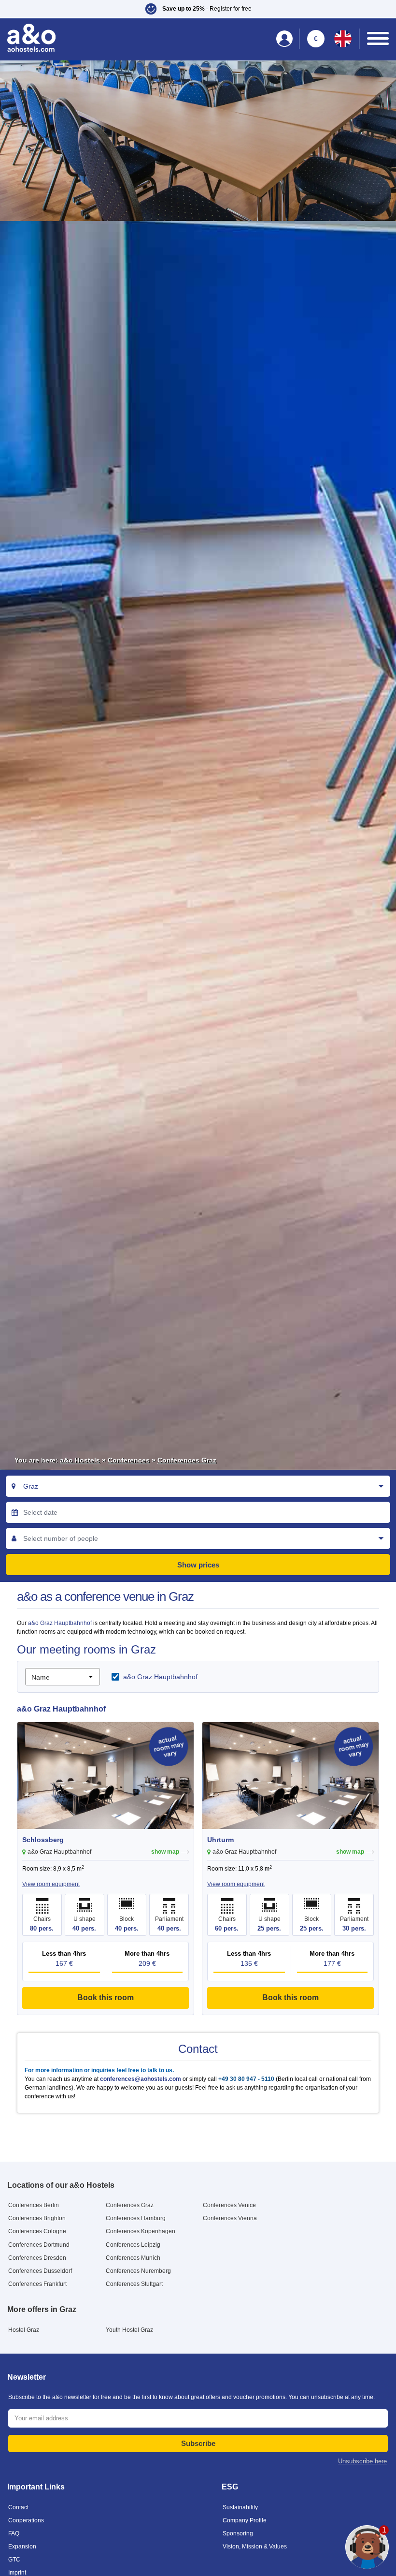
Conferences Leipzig (133, 2245)
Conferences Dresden (37, 2258)
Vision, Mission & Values (255, 2547)
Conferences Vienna (230, 2218)
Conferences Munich (133, 2258)
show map (165, 1852)
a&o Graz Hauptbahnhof (61, 1623)
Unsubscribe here (362, 2461)
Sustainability (240, 2507)
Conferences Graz (187, 1460)
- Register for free (207, 9)
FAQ (14, 2533)
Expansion (22, 2547)
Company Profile (245, 2520)
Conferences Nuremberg (138, 2271)
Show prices (198, 1565)
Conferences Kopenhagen (141, 2231)
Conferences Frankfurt (37, 2284)
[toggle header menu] (378, 38)
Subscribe (198, 2443)
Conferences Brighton (37, 2218)
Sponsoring (238, 2533)
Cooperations (26, 2520)
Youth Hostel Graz (129, 2330)
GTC (14, 2560)
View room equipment (51, 1884)
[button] (198, 9)
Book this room (106, 1998)
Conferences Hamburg (136, 2218)
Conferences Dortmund (39, 2245)
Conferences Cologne (37, 2231)
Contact (18, 2507)
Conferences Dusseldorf (40, 2271)
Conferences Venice (229, 2205)
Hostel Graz (24, 2330)
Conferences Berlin (34, 2205)
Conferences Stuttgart (134, 2284)
